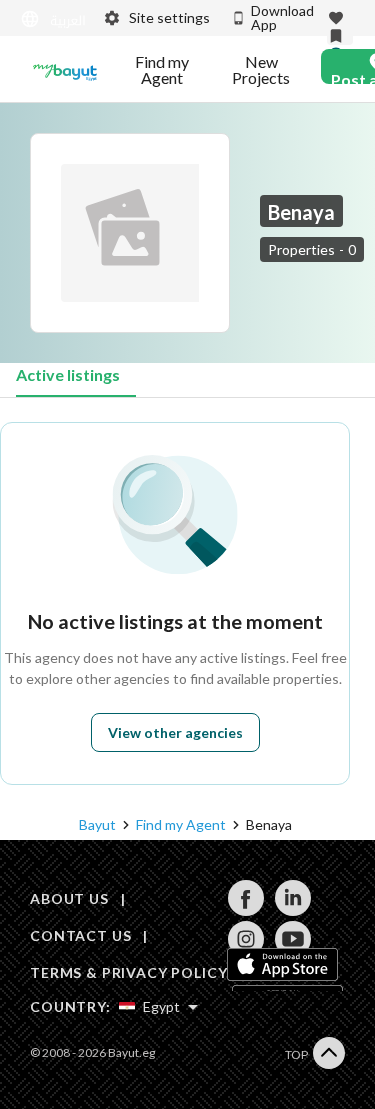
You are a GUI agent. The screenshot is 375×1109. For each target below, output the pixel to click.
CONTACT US (80, 935)
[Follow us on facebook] (245, 910)
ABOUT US (69, 898)
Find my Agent (162, 70)
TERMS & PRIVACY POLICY (128, 972)
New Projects (261, 70)
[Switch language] (49, 19)
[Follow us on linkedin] (292, 910)
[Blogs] (65, 70)
